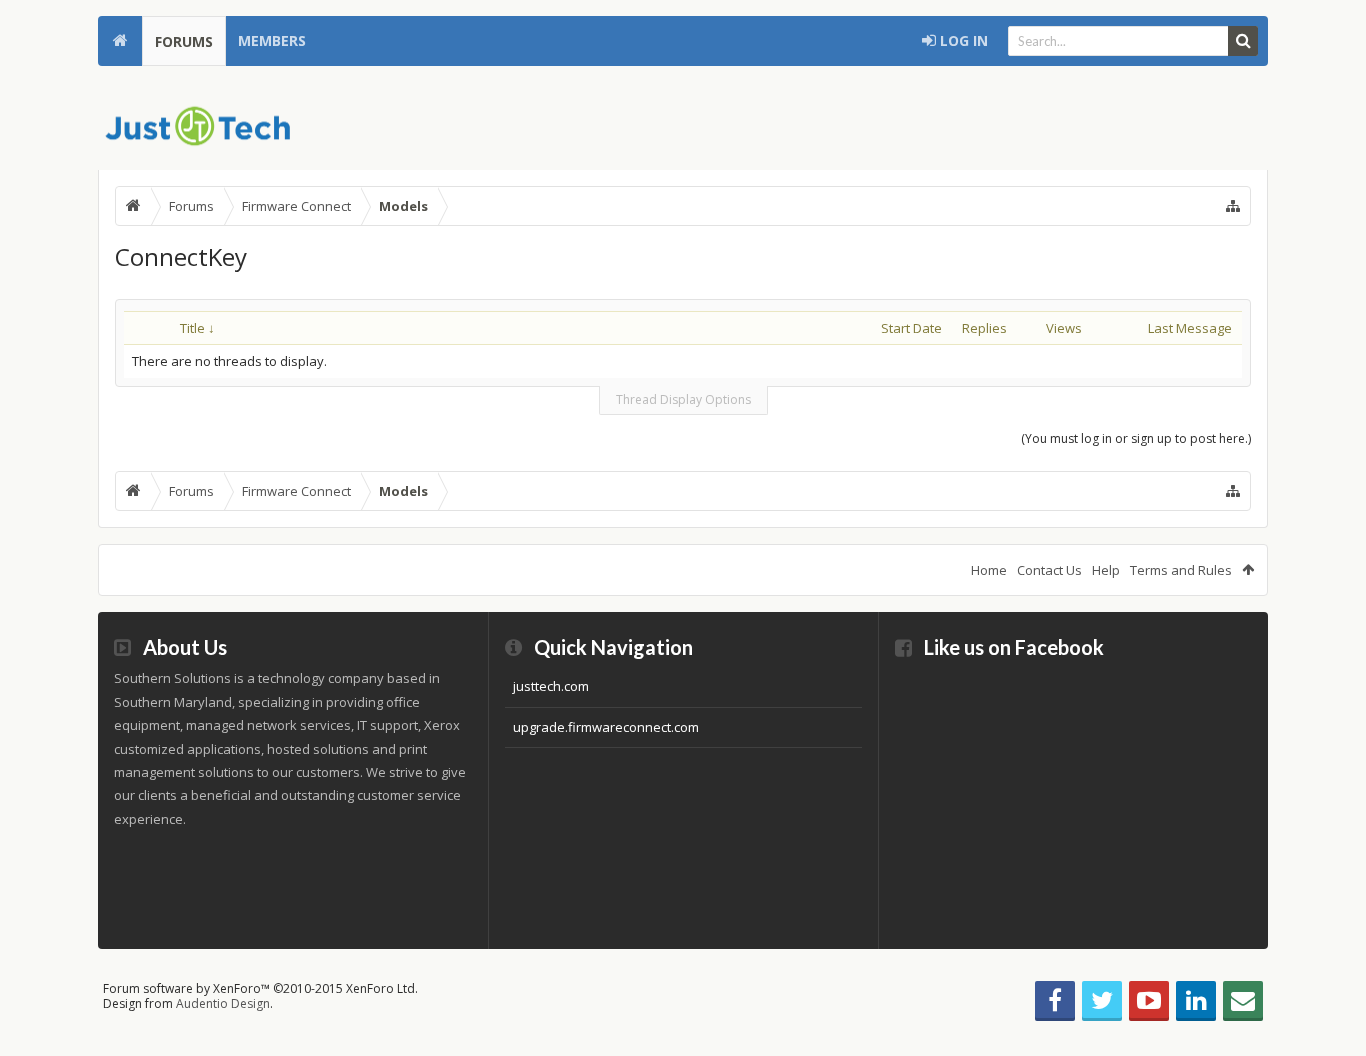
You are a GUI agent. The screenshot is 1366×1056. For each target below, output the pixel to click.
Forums (184, 41)
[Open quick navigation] (1233, 206)
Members (272, 40)
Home (120, 41)
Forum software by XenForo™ (260, 988)
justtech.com (551, 686)
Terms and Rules (1181, 570)
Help (1106, 570)
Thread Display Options (683, 399)
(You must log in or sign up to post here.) (1136, 438)
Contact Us (1049, 570)
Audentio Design (223, 1003)
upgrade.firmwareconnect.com (606, 727)
